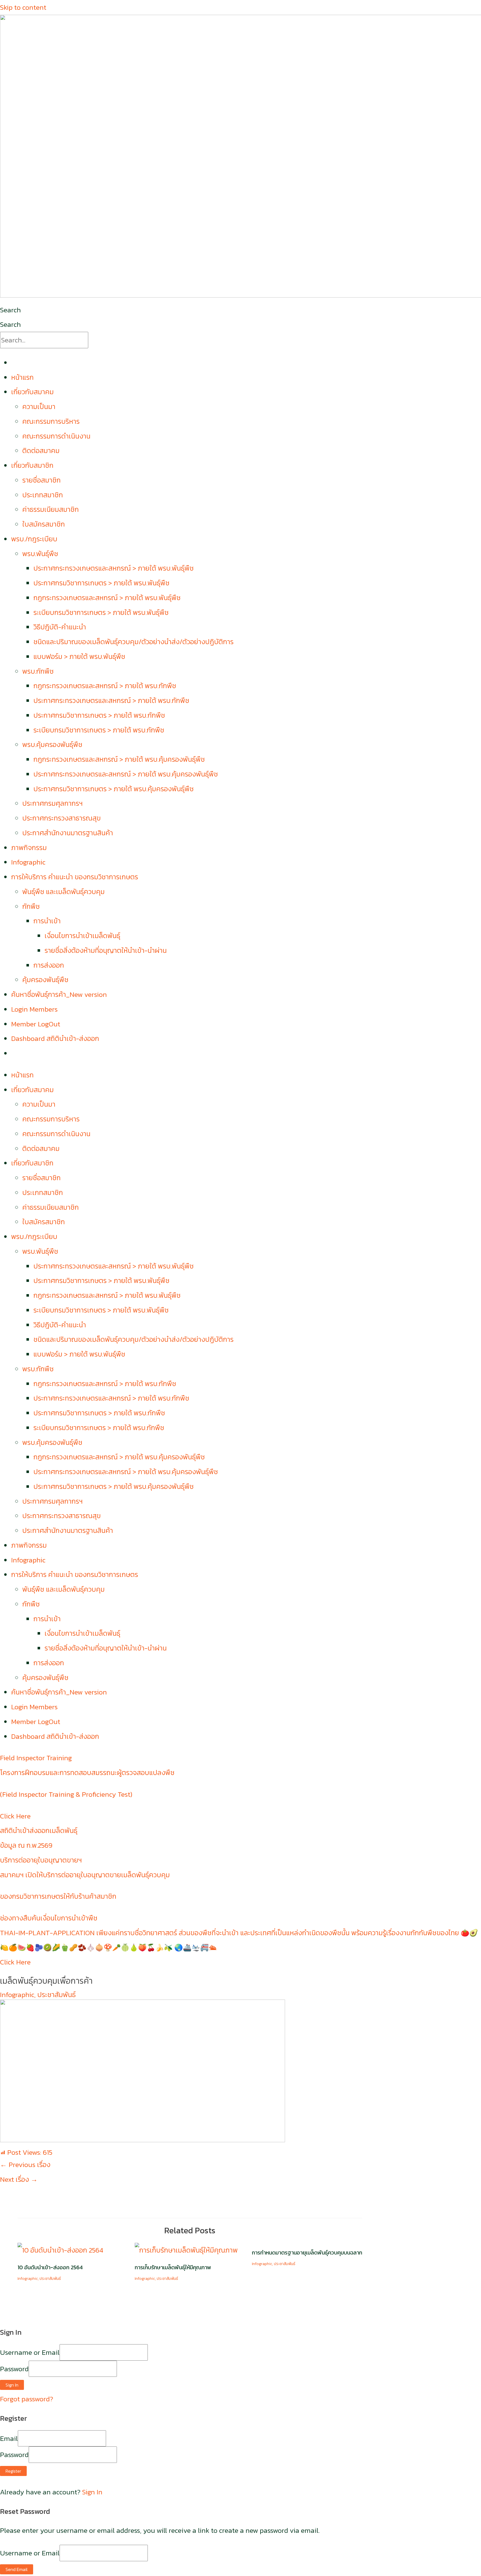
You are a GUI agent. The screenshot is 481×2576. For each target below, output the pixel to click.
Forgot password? (27, 2399)
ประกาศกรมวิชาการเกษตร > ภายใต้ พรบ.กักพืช (99, 715)
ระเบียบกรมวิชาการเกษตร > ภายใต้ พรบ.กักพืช (99, 730)
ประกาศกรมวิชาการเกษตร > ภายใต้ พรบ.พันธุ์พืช (101, 583)
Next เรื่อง (19, 2179)
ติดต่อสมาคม (41, 451)
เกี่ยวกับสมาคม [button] (32, 392)
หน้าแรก (22, 377)
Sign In (92, 2492)
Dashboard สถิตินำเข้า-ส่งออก (55, 1038)
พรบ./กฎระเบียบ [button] (34, 539)
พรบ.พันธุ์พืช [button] (40, 554)
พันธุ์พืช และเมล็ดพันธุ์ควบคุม (63, 892)
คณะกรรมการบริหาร (51, 421)
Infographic (28, 862)
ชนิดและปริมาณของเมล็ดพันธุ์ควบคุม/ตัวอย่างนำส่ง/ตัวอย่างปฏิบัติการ (133, 642)
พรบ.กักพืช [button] (38, 671)
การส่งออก (49, 965)
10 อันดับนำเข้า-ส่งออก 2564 (50, 2267)
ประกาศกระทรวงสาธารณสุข (62, 818)
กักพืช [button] (31, 906)
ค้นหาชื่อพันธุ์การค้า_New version (59, 994)
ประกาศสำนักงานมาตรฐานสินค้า (68, 833)
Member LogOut (36, 1024)
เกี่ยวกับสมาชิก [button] (32, 465)
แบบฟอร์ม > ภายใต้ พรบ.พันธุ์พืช (79, 656)
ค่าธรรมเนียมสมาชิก (51, 509)
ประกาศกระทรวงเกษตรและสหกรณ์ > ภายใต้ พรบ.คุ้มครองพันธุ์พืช (126, 774)
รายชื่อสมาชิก (41, 480)
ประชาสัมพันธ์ (57, 1995)
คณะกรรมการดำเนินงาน (56, 436)
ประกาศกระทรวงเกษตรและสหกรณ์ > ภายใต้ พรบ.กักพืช (111, 700)
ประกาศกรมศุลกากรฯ (52, 803)
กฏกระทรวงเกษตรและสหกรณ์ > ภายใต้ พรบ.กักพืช (105, 686)
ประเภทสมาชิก (43, 495)
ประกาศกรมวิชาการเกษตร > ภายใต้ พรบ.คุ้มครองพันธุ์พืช (114, 789)
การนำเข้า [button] (47, 921)
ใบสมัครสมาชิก (44, 524)
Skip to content (23, 7)
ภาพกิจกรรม (29, 848)
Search (10, 310)
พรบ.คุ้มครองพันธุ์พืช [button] (52, 744)
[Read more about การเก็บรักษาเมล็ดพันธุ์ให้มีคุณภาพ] (186, 2250)
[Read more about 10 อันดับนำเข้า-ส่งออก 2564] (60, 2250)
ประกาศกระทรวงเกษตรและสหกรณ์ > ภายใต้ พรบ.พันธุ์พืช (114, 568)
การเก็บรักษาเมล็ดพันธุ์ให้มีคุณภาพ (173, 2267)
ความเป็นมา (39, 406)
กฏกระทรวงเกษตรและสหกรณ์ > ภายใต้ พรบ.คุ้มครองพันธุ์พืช (119, 759)
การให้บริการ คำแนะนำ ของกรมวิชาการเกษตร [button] (75, 877)
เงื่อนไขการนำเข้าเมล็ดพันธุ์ (82, 936)
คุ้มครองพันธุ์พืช (45, 980)
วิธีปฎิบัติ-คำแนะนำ (60, 627)
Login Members (34, 1009)
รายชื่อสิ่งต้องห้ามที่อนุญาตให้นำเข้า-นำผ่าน (106, 950)
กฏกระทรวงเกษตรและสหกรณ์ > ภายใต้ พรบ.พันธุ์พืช (107, 598)
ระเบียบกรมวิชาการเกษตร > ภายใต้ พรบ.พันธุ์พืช (101, 612)
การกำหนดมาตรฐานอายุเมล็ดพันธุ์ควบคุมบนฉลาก (307, 2253)
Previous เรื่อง (25, 2164)
